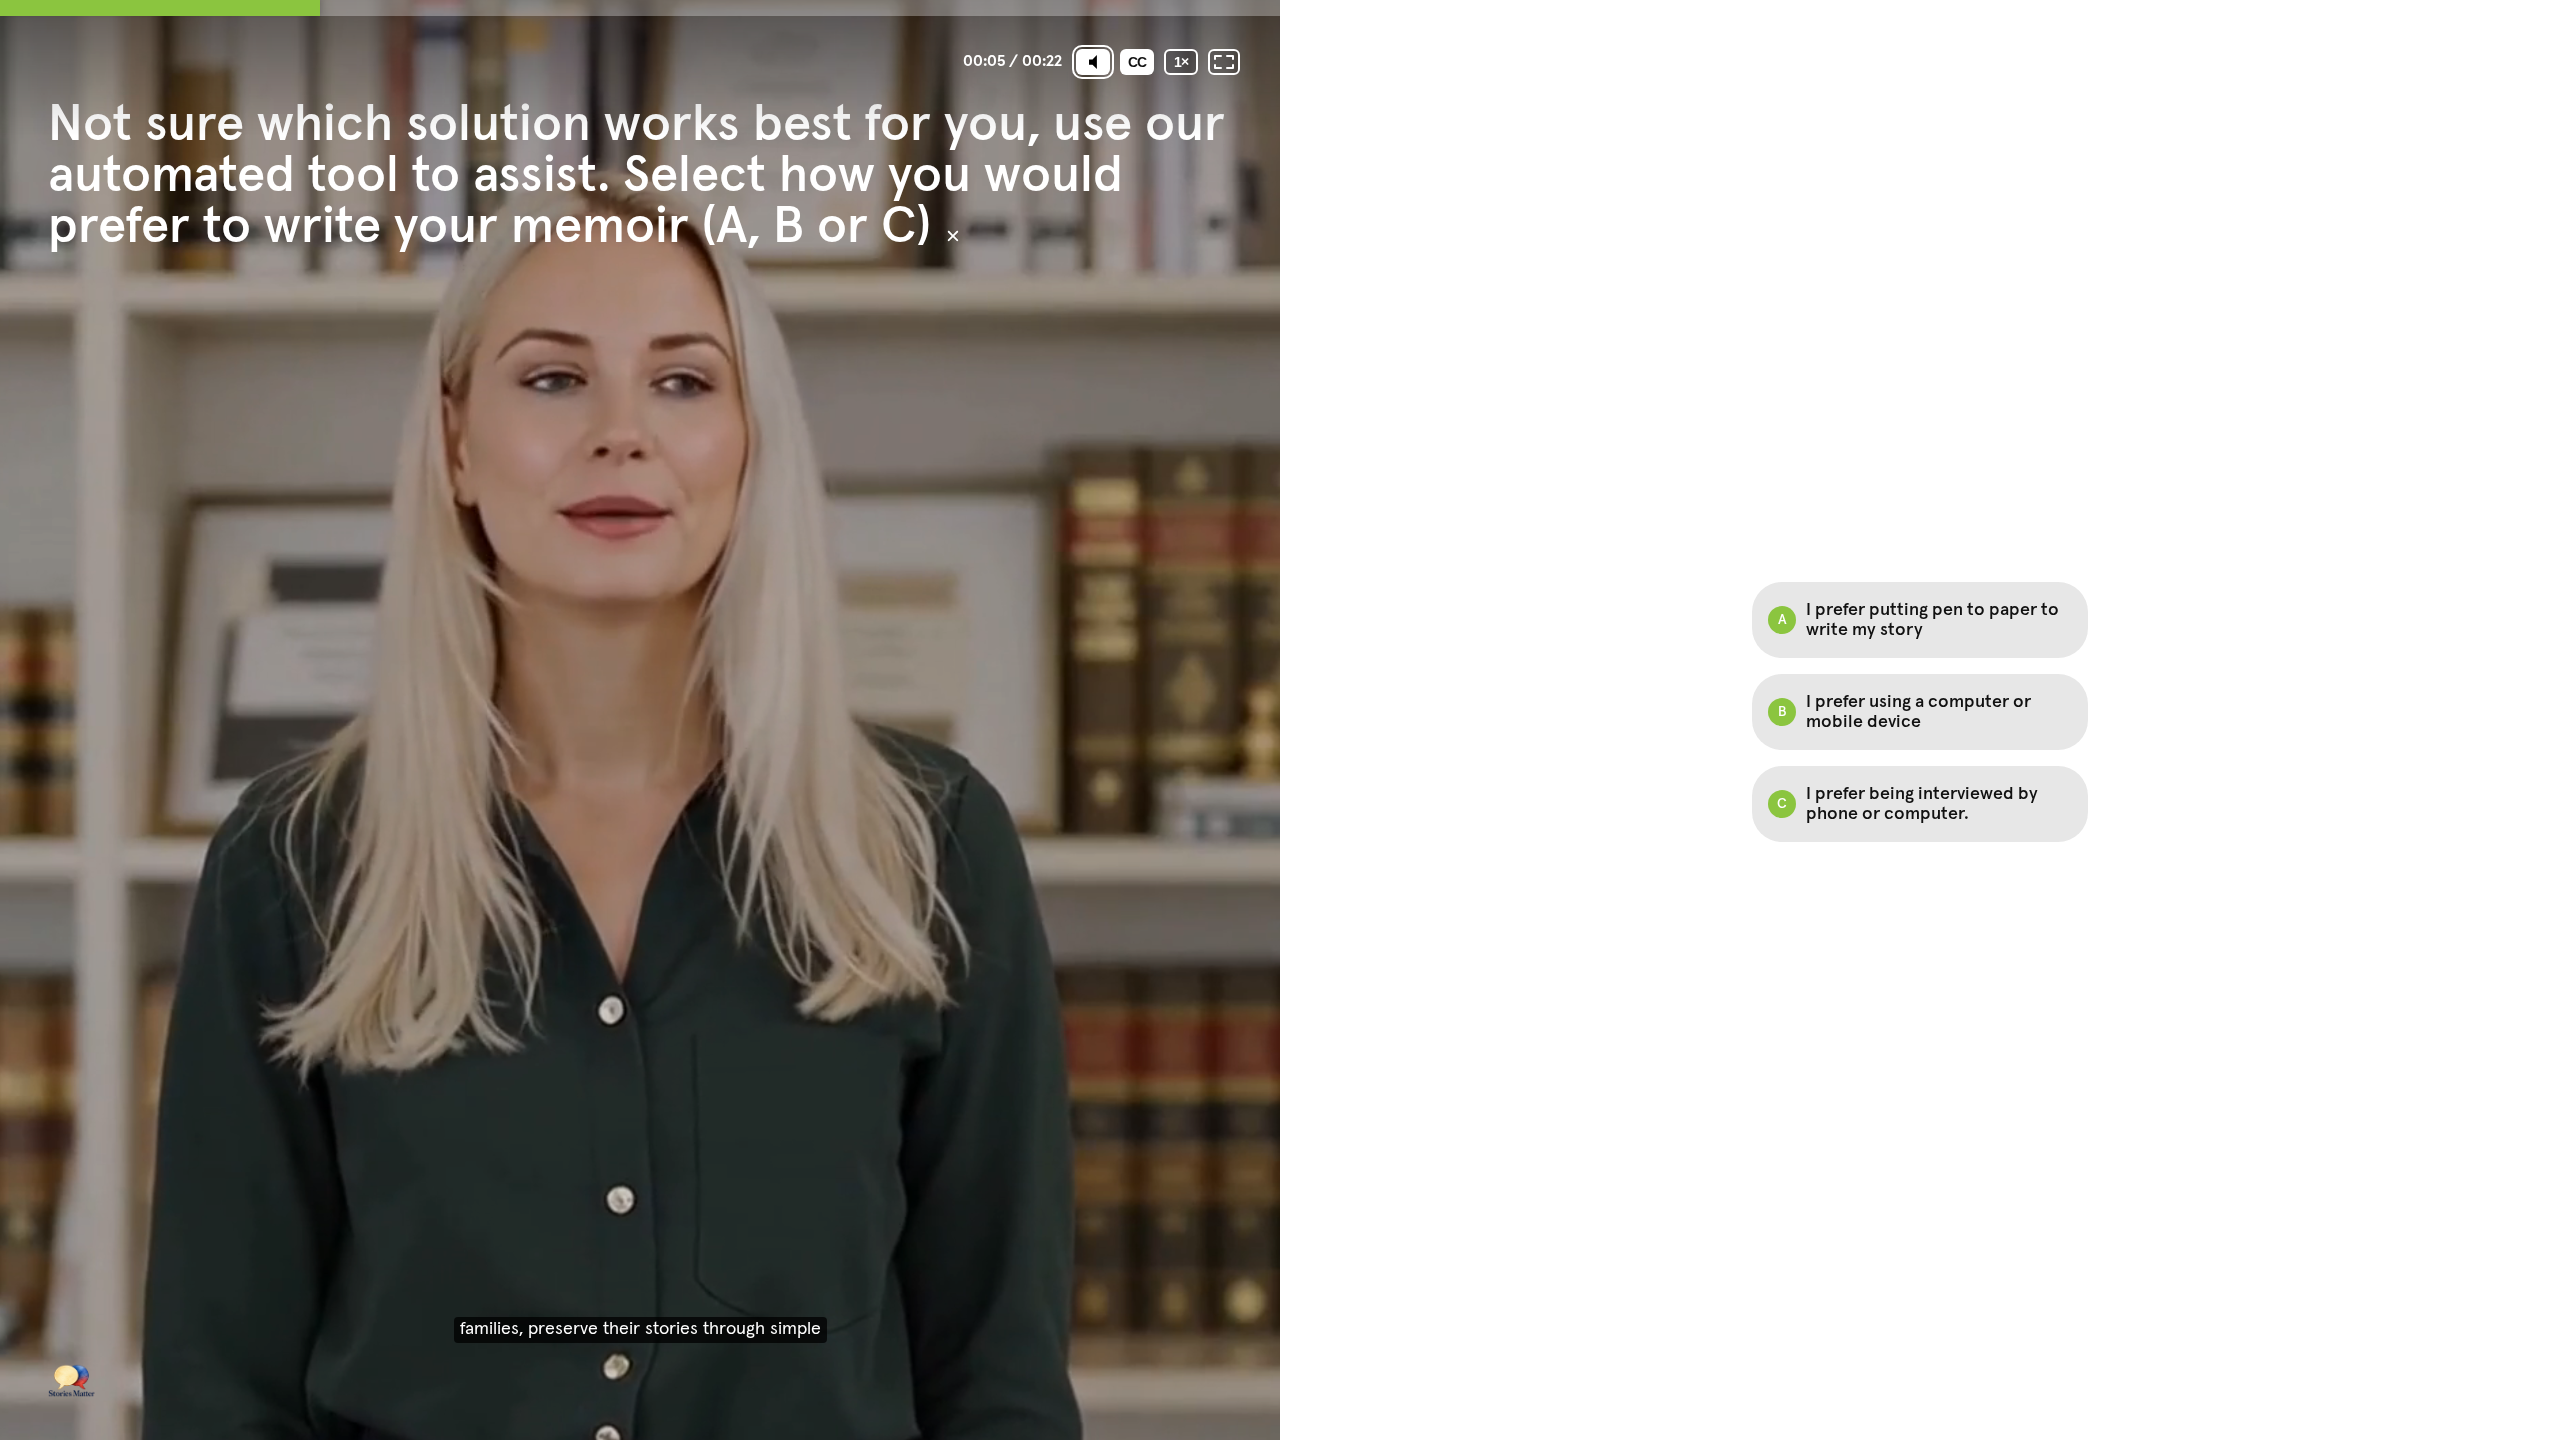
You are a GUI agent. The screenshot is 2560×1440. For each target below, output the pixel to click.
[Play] (640, 720)
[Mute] (1093, 62)
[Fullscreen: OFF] (1224, 62)
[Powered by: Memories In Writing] (71, 1380)
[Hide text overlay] (953, 236)
